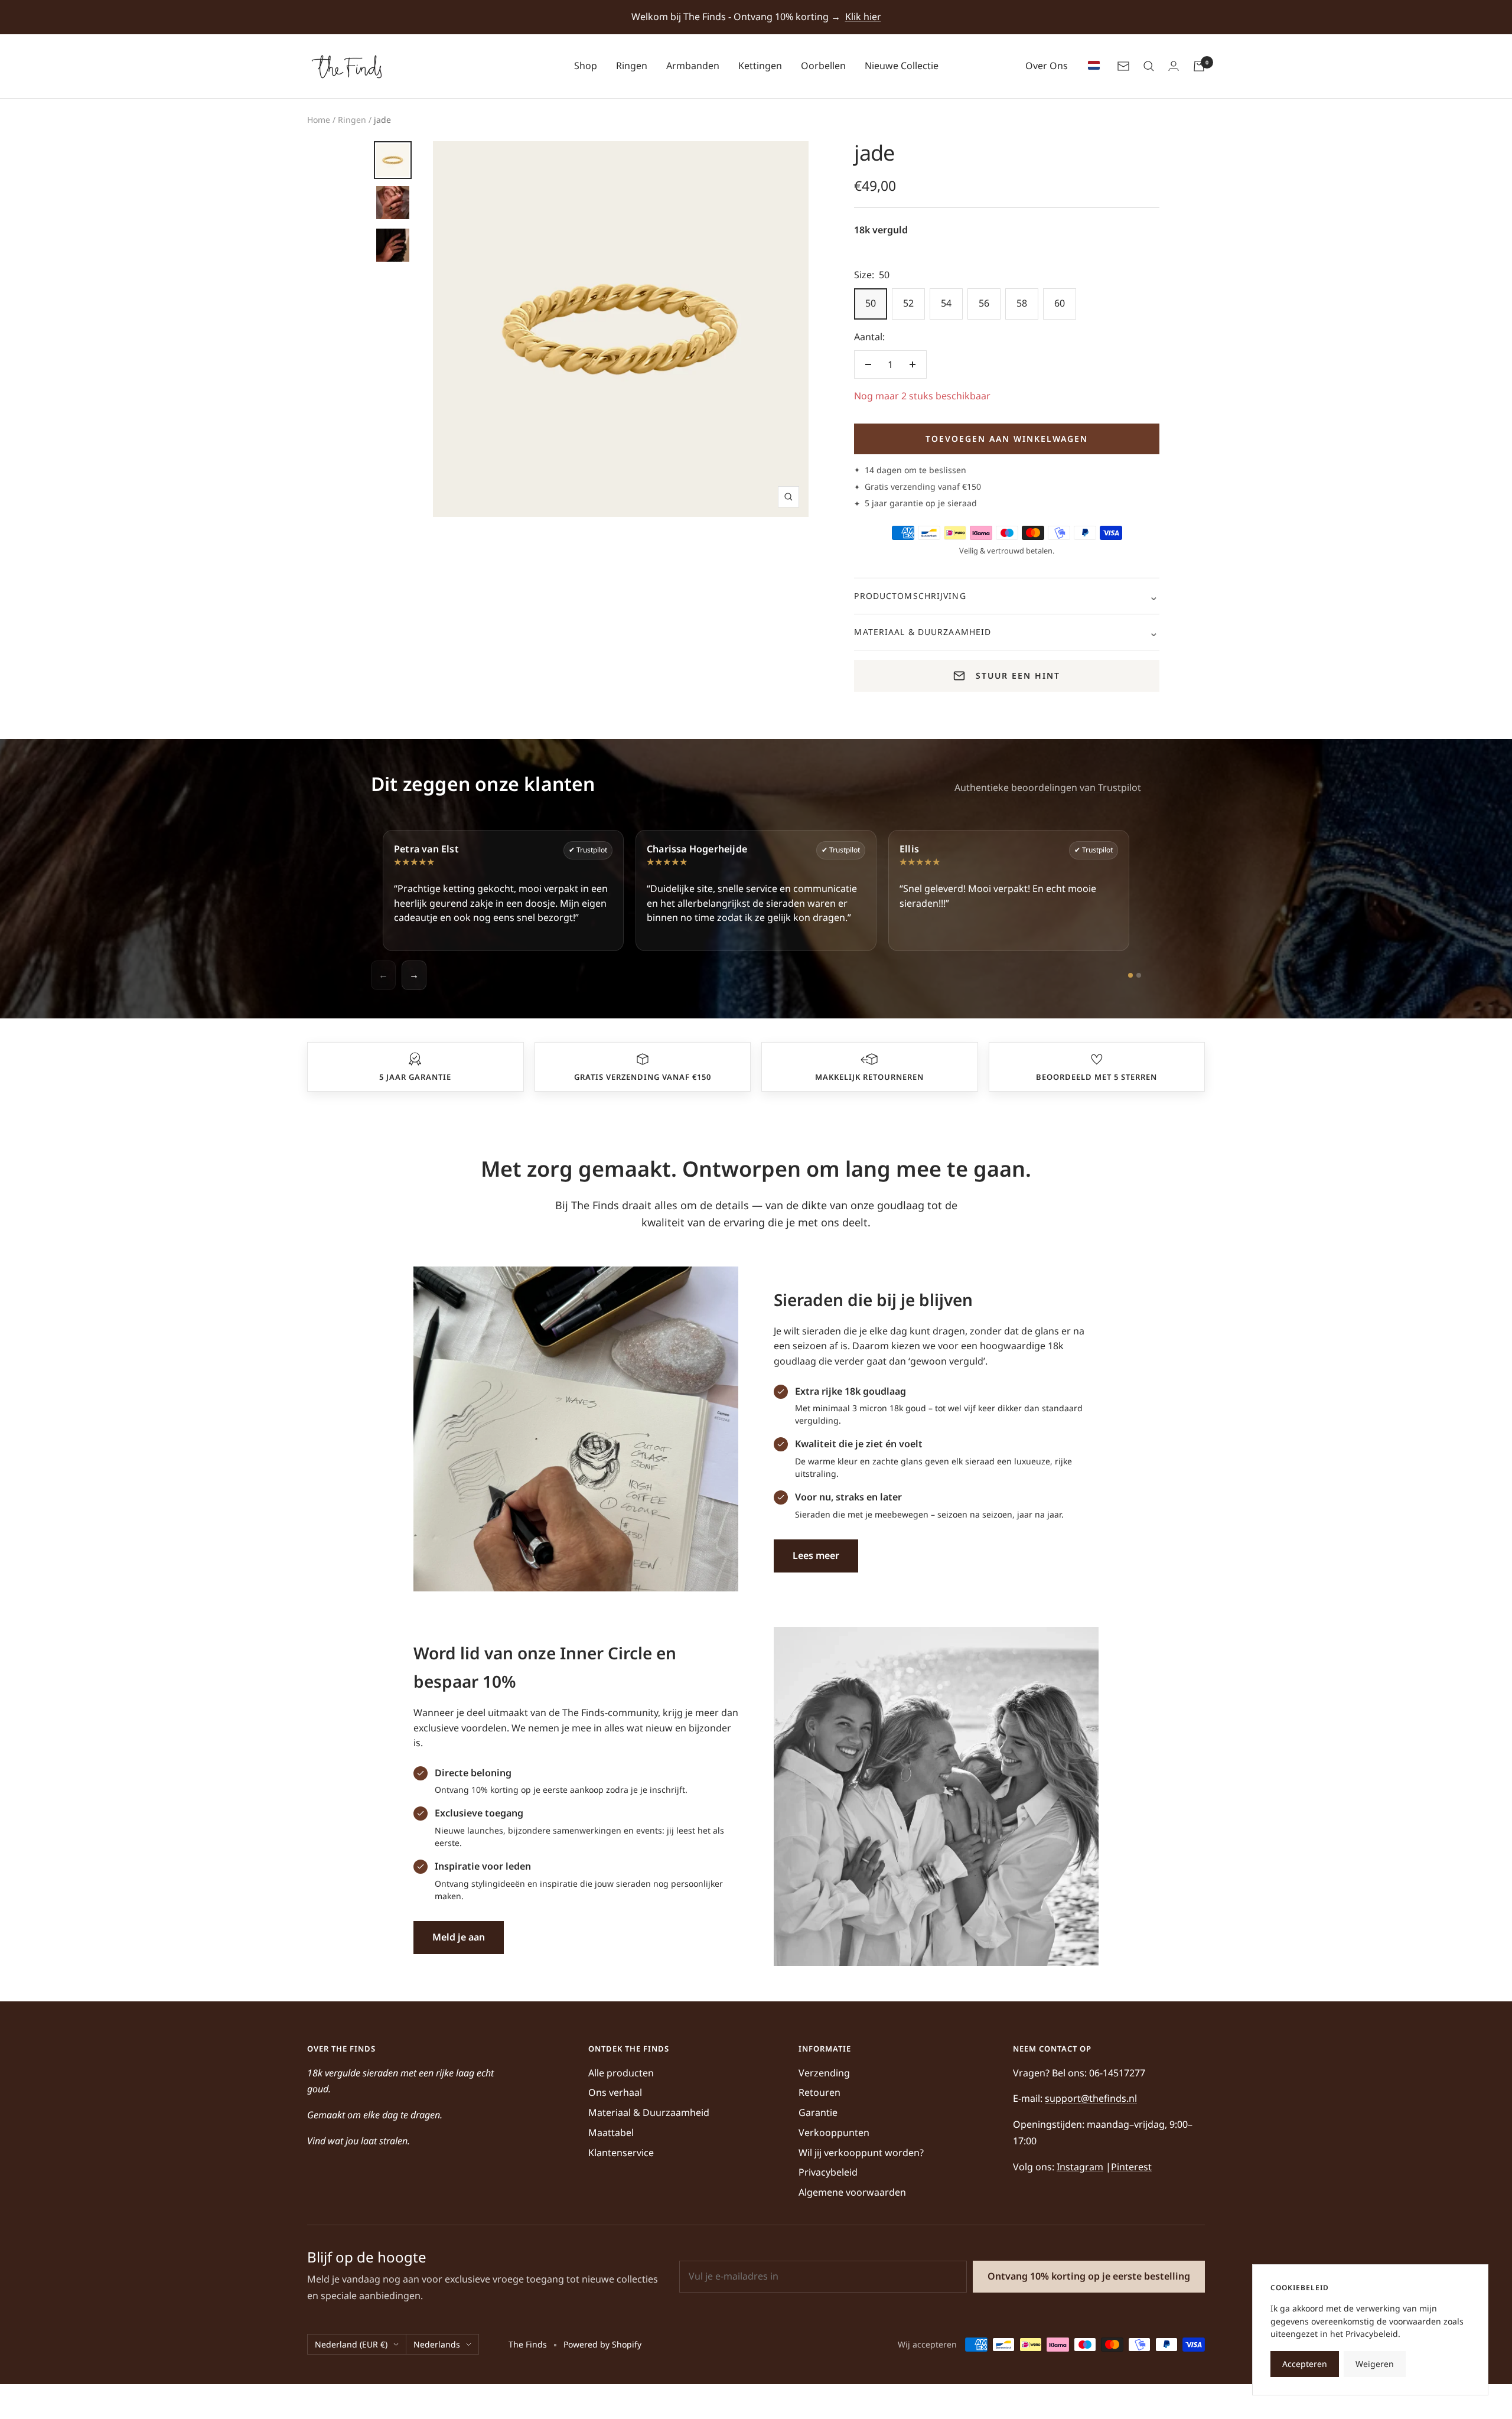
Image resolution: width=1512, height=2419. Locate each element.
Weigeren (1375, 2364)
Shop (586, 66)
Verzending (824, 2073)
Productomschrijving (910, 596)
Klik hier (863, 17)
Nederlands (437, 2344)
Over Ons (1047, 66)
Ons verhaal (615, 2092)
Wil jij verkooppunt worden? (861, 2153)
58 (1022, 303)
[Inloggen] (1174, 66)
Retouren (819, 2092)
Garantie (818, 2112)
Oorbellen (823, 66)
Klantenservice (621, 2153)
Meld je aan (459, 1937)
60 (1060, 303)
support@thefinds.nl (1091, 2098)
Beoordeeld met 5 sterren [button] (1096, 1077)
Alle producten (621, 2073)
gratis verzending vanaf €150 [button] (643, 1077)
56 (984, 303)
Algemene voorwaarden (852, 2192)
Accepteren (1305, 2364)
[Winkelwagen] (1199, 66)
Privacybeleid (828, 2172)
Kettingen (760, 66)
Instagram (1080, 2167)
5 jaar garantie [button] (415, 1077)
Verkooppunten (834, 2133)
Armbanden (693, 66)
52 (908, 303)
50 (871, 303)
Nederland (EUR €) (351, 2344)
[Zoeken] (1149, 66)
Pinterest (1131, 2167)
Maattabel (611, 2133)
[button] (415, 1059)
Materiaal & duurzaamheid (923, 632)
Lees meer (816, 1555)
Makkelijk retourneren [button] (869, 1077)
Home (319, 120)
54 (946, 303)
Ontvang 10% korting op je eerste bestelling (1089, 2276)
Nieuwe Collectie (902, 66)
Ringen (632, 66)
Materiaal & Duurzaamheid (649, 2112)
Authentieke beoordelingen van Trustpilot (1048, 787)
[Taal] (1091, 66)
